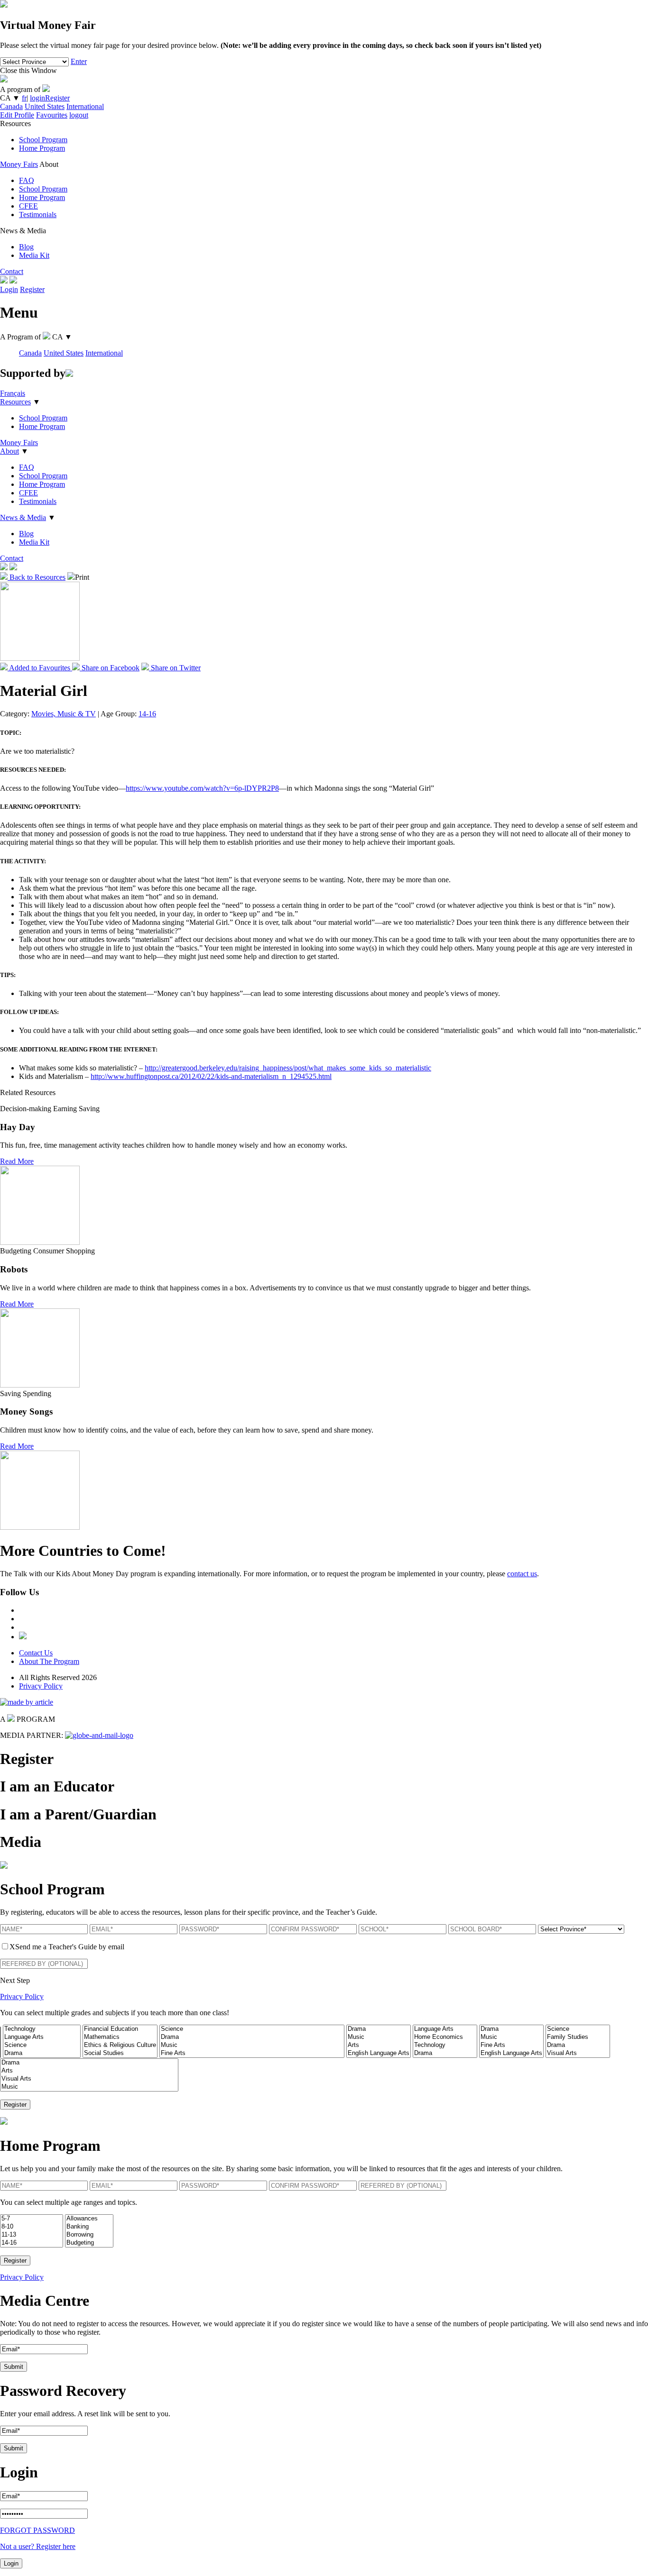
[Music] (252, 2045)
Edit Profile (17, 115)
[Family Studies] (578, 2037)
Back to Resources (37, 577)
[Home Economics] (445, 2037)
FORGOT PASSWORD (37, 2530)
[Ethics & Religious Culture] (120, 2045)
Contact (12, 271)
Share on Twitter (175, 668)
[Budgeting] (89, 2243)
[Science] (42, 2045)
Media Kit (34, 255)
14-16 (147, 714)
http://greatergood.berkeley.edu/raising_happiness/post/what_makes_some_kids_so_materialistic (288, 1068)
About (9, 451)
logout (79, 115)
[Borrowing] (89, 2235)
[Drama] (42, 2053)
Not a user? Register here (38, 2546)
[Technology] (42, 2029)
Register (57, 98)
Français (13, 393)
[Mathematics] (120, 2037)
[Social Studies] (120, 2053)
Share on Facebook (110, 668)
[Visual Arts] (578, 2053)
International (85, 106)
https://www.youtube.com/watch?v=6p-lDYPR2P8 (202, 788)
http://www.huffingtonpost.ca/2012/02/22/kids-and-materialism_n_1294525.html (211, 1076)
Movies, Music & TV (64, 714)
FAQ (27, 180)
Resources (15, 402)
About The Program (49, 1661)
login (37, 98)
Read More (17, 1161)
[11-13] (32, 2235)
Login (9, 289)
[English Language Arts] (379, 2053)
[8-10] (32, 2227)
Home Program (42, 148)
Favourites (52, 115)
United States (45, 106)
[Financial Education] (120, 2029)
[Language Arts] (42, 2037)
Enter (79, 61)
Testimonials (38, 215)
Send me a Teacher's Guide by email (67, 1947)
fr (24, 98)
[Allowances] (89, 2219)
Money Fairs (19, 164)
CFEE (28, 206)
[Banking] (89, 2227)
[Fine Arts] (252, 2053)
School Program (43, 140)
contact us (522, 1574)
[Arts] (379, 2045)
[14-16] (32, 2243)
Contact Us (36, 1653)
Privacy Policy (41, 1686)
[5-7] (32, 2219)
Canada (11, 106)
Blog (26, 247)
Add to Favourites (40, 668)
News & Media (23, 517)
